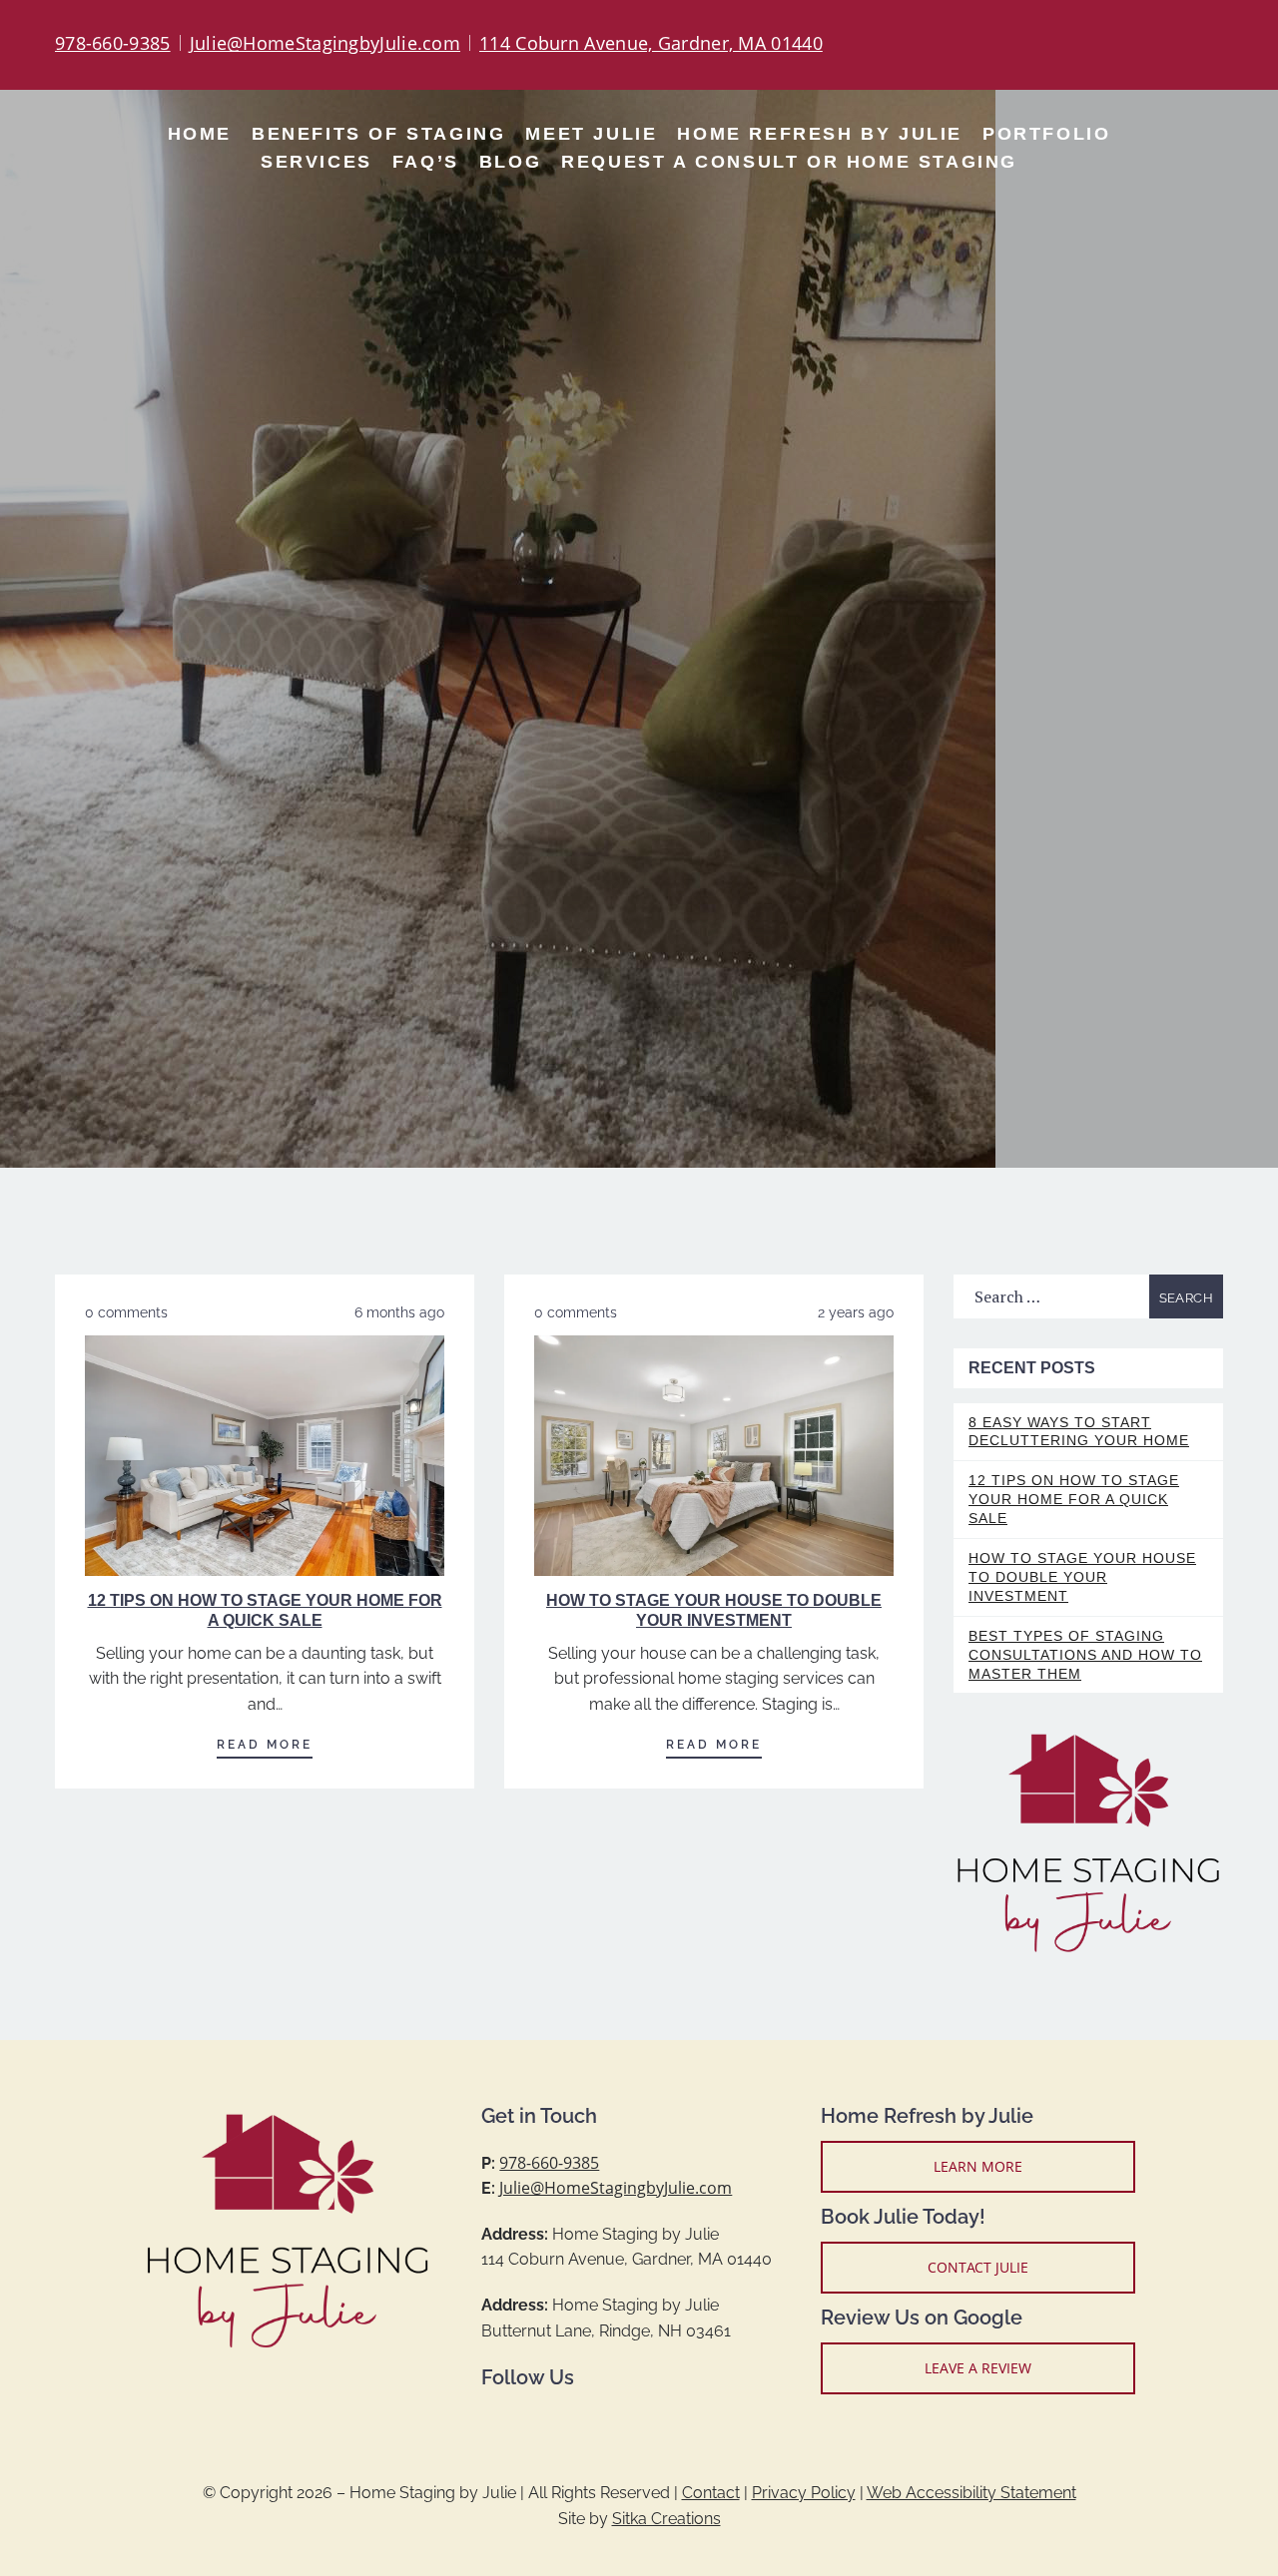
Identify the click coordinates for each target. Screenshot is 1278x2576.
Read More (265, 1745)
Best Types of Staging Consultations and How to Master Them (1085, 1655)
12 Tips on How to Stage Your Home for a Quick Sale (1074, 1499)
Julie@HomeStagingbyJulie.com (325, 43)
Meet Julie (591, 134)
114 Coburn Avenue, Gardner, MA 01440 (651, 43)
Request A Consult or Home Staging (789, 162)
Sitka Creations (666, 2519)
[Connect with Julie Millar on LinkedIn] (1217, 45)
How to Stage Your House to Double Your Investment (1082, 1577)
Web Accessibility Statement (971, 2493)
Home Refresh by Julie (820, 134)
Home (200, 134)
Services (317, 162)
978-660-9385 (113, 43)
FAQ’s (426, 162)
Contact (711, 2493)
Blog (510, 162)
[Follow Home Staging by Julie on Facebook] (1133, 45)
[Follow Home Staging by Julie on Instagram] (1161, 45)
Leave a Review (978, 2368)
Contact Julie (978, 2267)
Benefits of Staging (378, 134)
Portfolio (1046, 134)
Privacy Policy (804, 2493)
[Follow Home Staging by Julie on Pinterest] (1189, 45)
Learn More (978, 2166)
